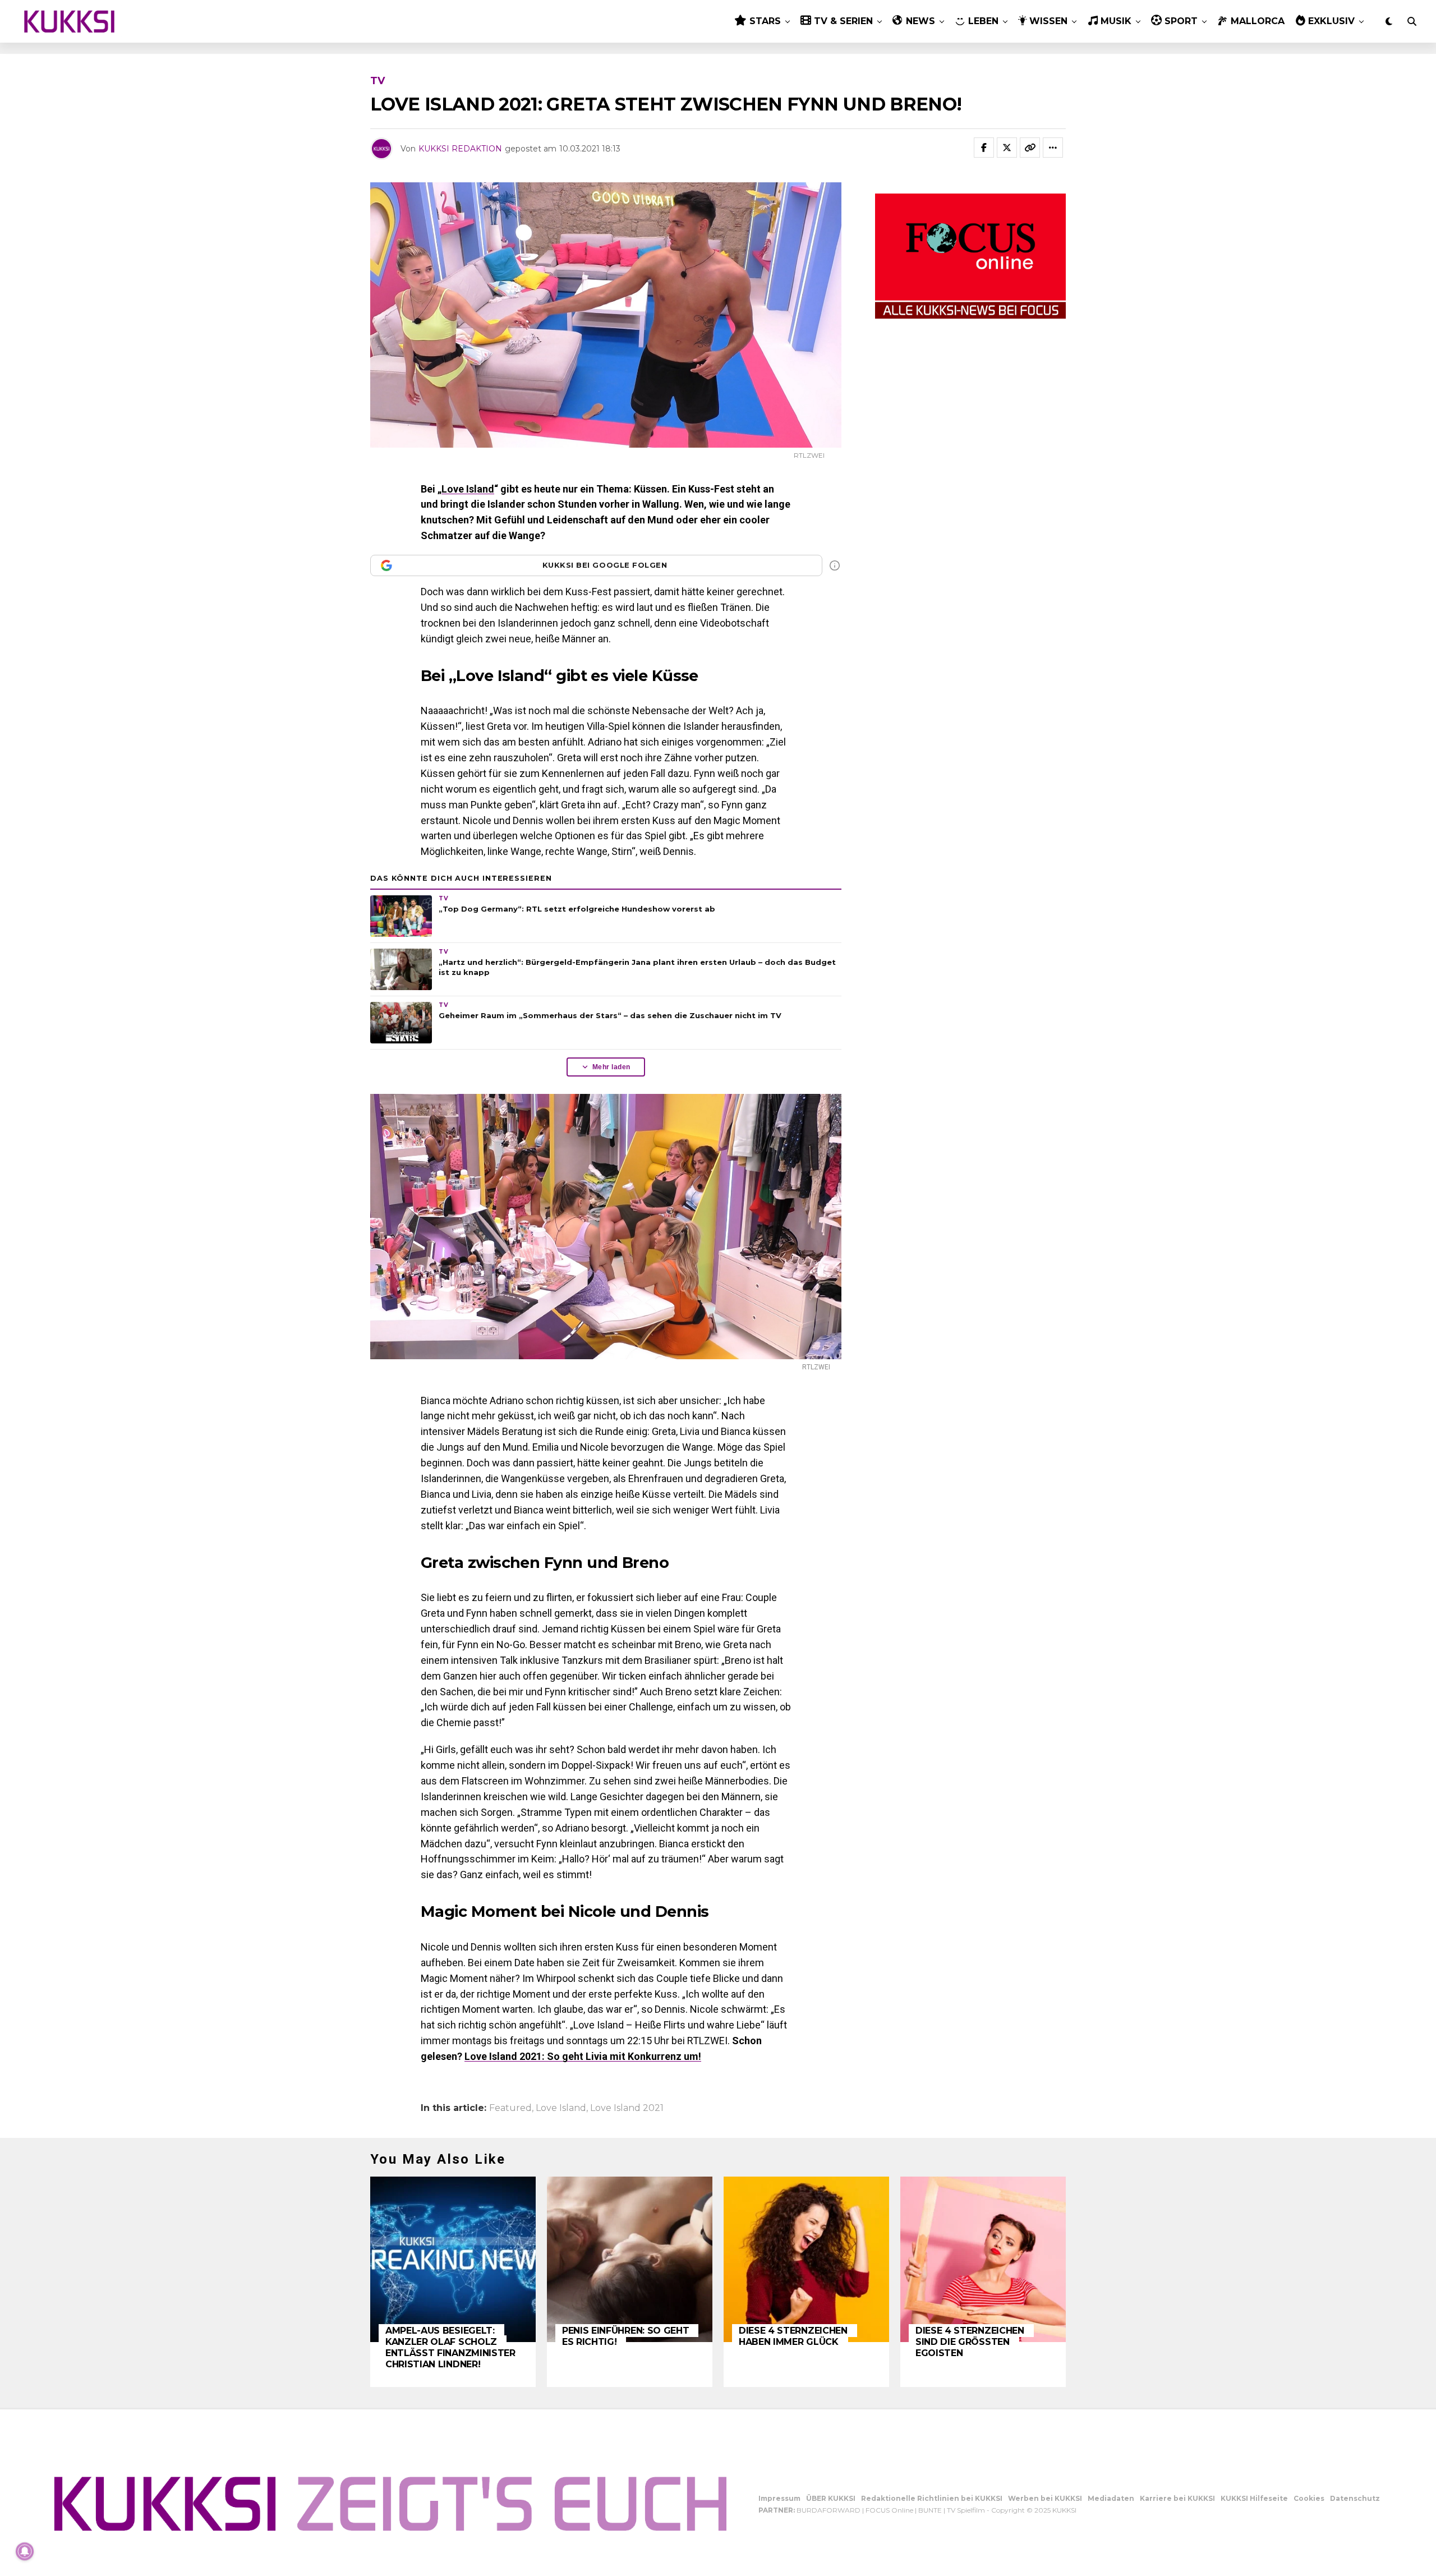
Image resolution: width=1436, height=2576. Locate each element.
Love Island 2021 (627, 2108)
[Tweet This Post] (1007, 148)
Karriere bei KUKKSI (1177, 2498)
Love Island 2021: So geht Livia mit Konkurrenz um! (583, 2056)
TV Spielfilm (966, 2510)
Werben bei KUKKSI (1045, 2498)
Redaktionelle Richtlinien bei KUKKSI (932, 2498)
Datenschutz (1355, 2498)
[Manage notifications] (25, 2551)
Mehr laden (611, 1067)
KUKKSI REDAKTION (460, 149)
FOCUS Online (889, 2510)
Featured (510, 2108)
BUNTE (930, 2510)
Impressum (779, 2498)
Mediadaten (1111, 2498)
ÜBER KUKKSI (831, 2498)
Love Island (468, 489)
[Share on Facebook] (984, 148)
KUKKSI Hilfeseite (1254, 2498)
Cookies (1309, 2498)
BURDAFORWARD (829, 2510)
